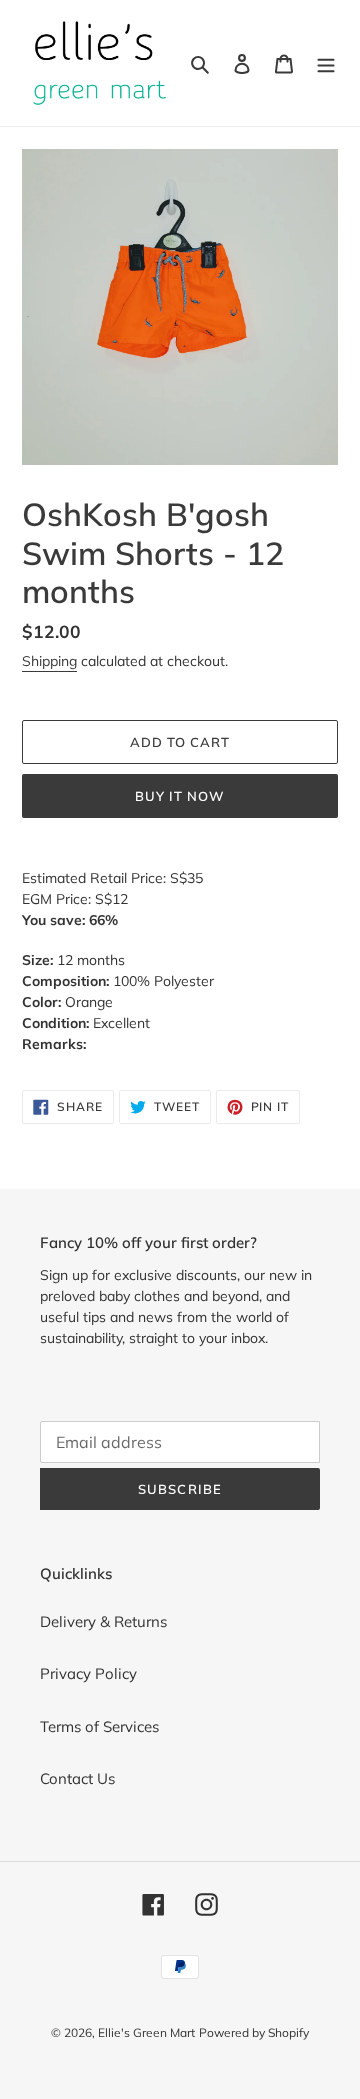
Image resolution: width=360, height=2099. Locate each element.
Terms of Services (99, 1726)
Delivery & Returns (103, 1621)
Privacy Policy (88, 1673)
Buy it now (180, 796)
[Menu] (326, 63)
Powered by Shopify (254, 2032)
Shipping (49, 661)
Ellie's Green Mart (146, 2032)
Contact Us (77, 1778)
